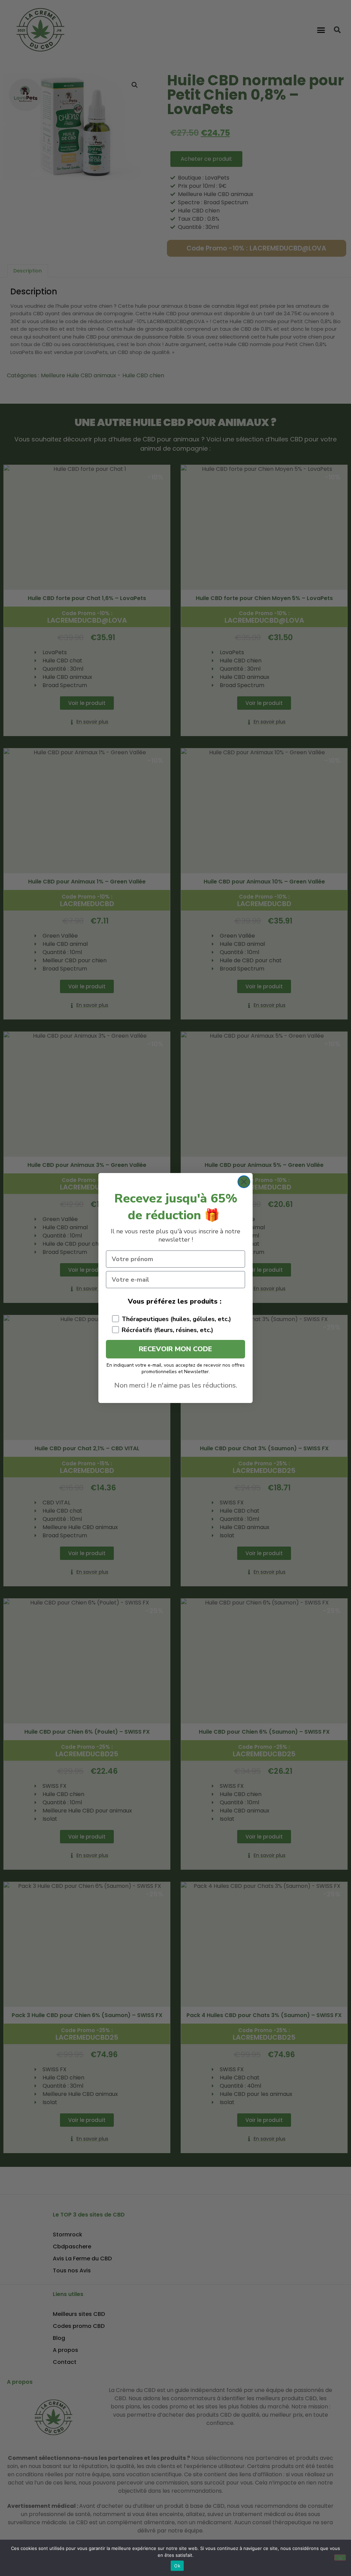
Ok (177, 2566)
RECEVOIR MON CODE (175, 1349)
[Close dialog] (244, 1182)
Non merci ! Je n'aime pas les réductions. (176, 1385)
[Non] (340, 2557)
